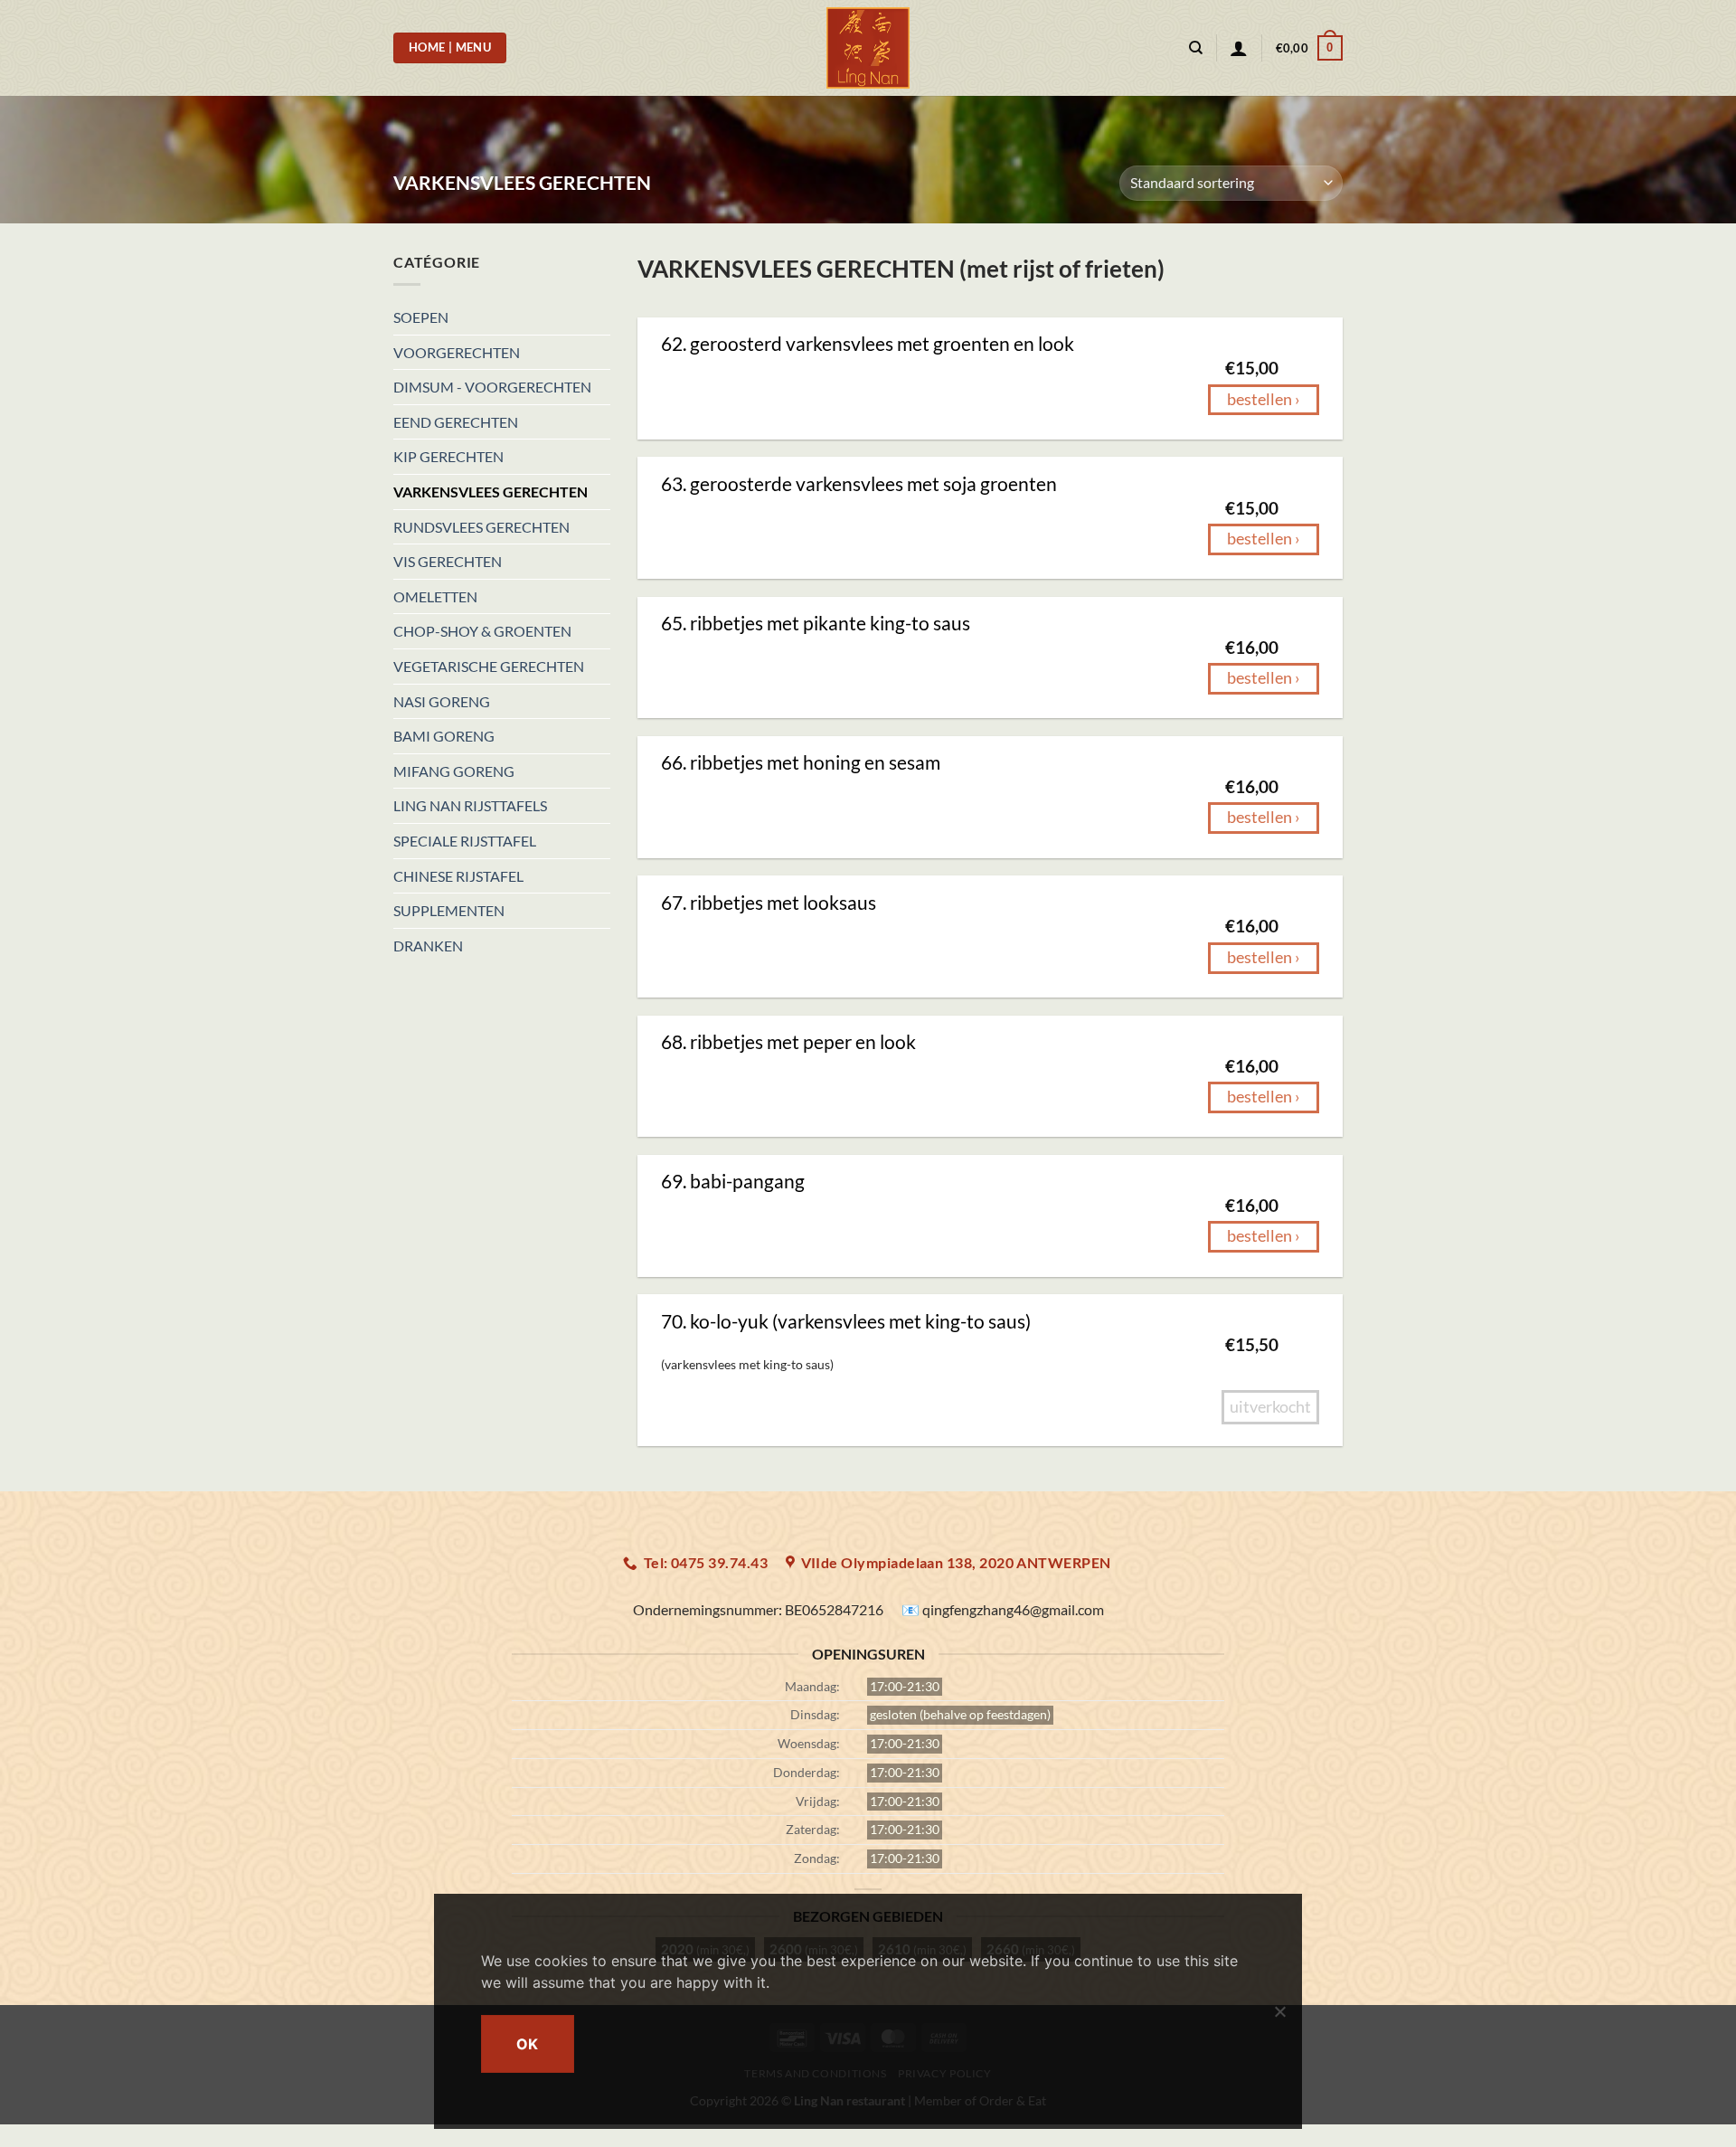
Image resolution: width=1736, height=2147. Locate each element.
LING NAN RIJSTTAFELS (470, 805)
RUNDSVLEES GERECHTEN (481, 527)
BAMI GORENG (444, 736)
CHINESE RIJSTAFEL (458, 876)
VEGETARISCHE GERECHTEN (489, 666)
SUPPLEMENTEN (449, 910)
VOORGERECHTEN (457, 352)
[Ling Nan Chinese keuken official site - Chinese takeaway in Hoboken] (868, 48)
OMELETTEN (435, 596)
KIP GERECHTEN (448, 456)
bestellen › (1264, 399)
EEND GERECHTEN (456, 422)
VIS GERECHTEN (448, 561)
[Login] (1239, 48)
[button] (1309, 48)
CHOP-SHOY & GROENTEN (482, 631)
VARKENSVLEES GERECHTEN (491, 492)
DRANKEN (428, 946)
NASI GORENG (442, 701)
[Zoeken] (1196, 48)
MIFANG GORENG (454, 771)
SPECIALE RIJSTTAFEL (465, 841)
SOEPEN (421, 317)
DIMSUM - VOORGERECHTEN (492, 387)
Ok (528, 2044)
